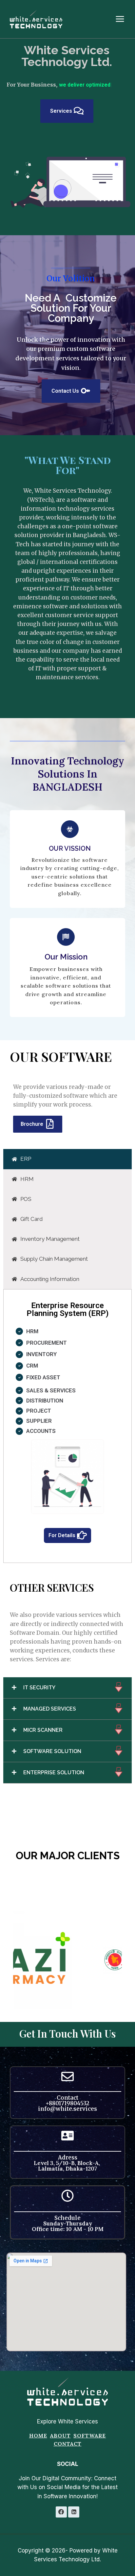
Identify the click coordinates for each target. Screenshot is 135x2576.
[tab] (67, 1168)
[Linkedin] (74, 2521)
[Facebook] (61, 2521)
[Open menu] (123, 19)
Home (38, 2444)
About (60, 2444)
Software (90, 2444)
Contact (68, 2453)
